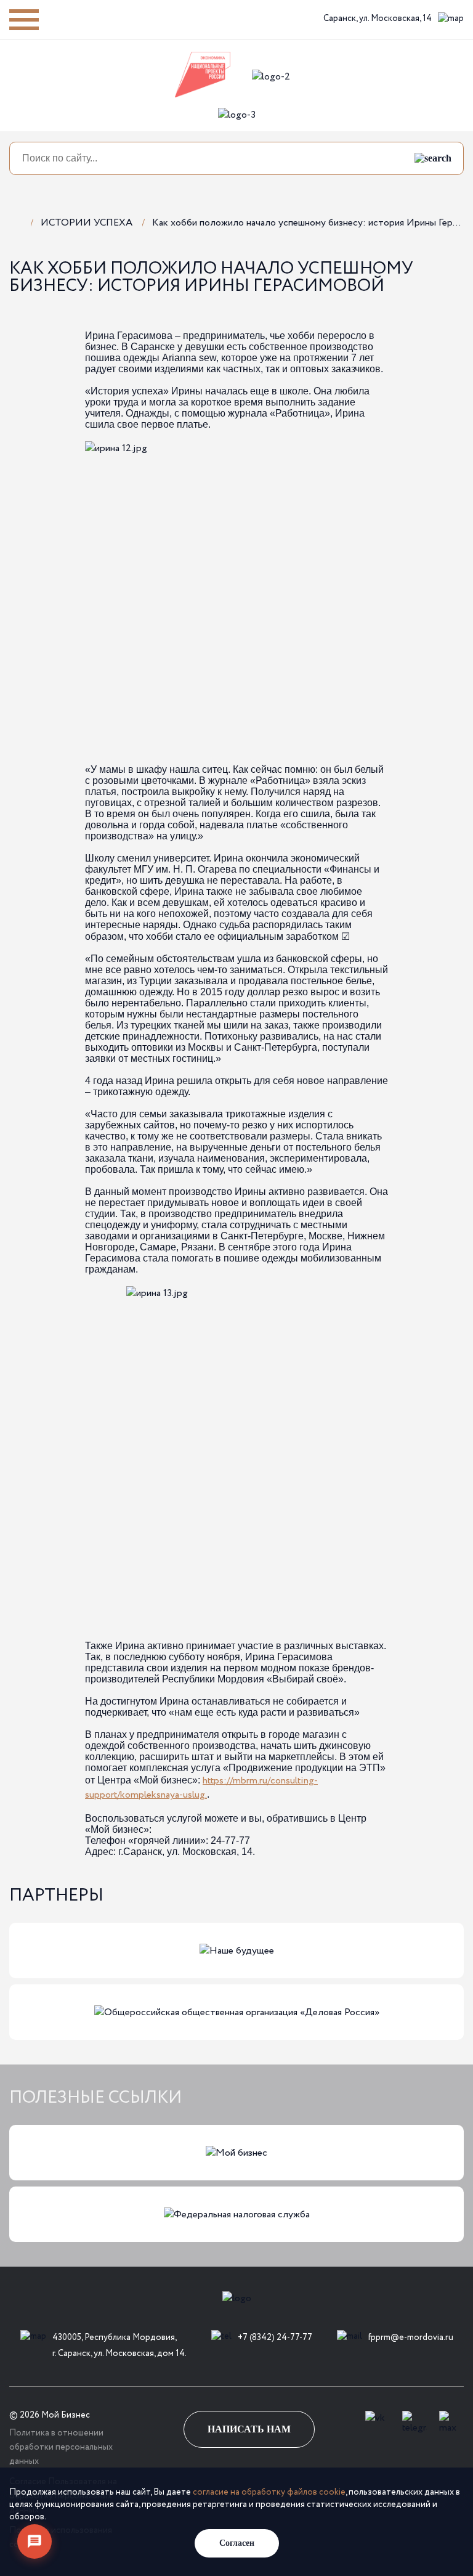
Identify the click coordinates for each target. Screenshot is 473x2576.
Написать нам (249, 2429)
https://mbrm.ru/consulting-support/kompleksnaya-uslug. (201, 1788)
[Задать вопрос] (34, 2541)
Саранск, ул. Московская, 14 (378, 18)
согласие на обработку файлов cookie (269, 2492)
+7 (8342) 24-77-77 (275, 2338)
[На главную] (15, 222)
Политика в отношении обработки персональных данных (61, 2447)
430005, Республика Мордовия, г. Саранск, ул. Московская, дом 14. (119, 2345)
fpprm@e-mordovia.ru (411, 2338)
